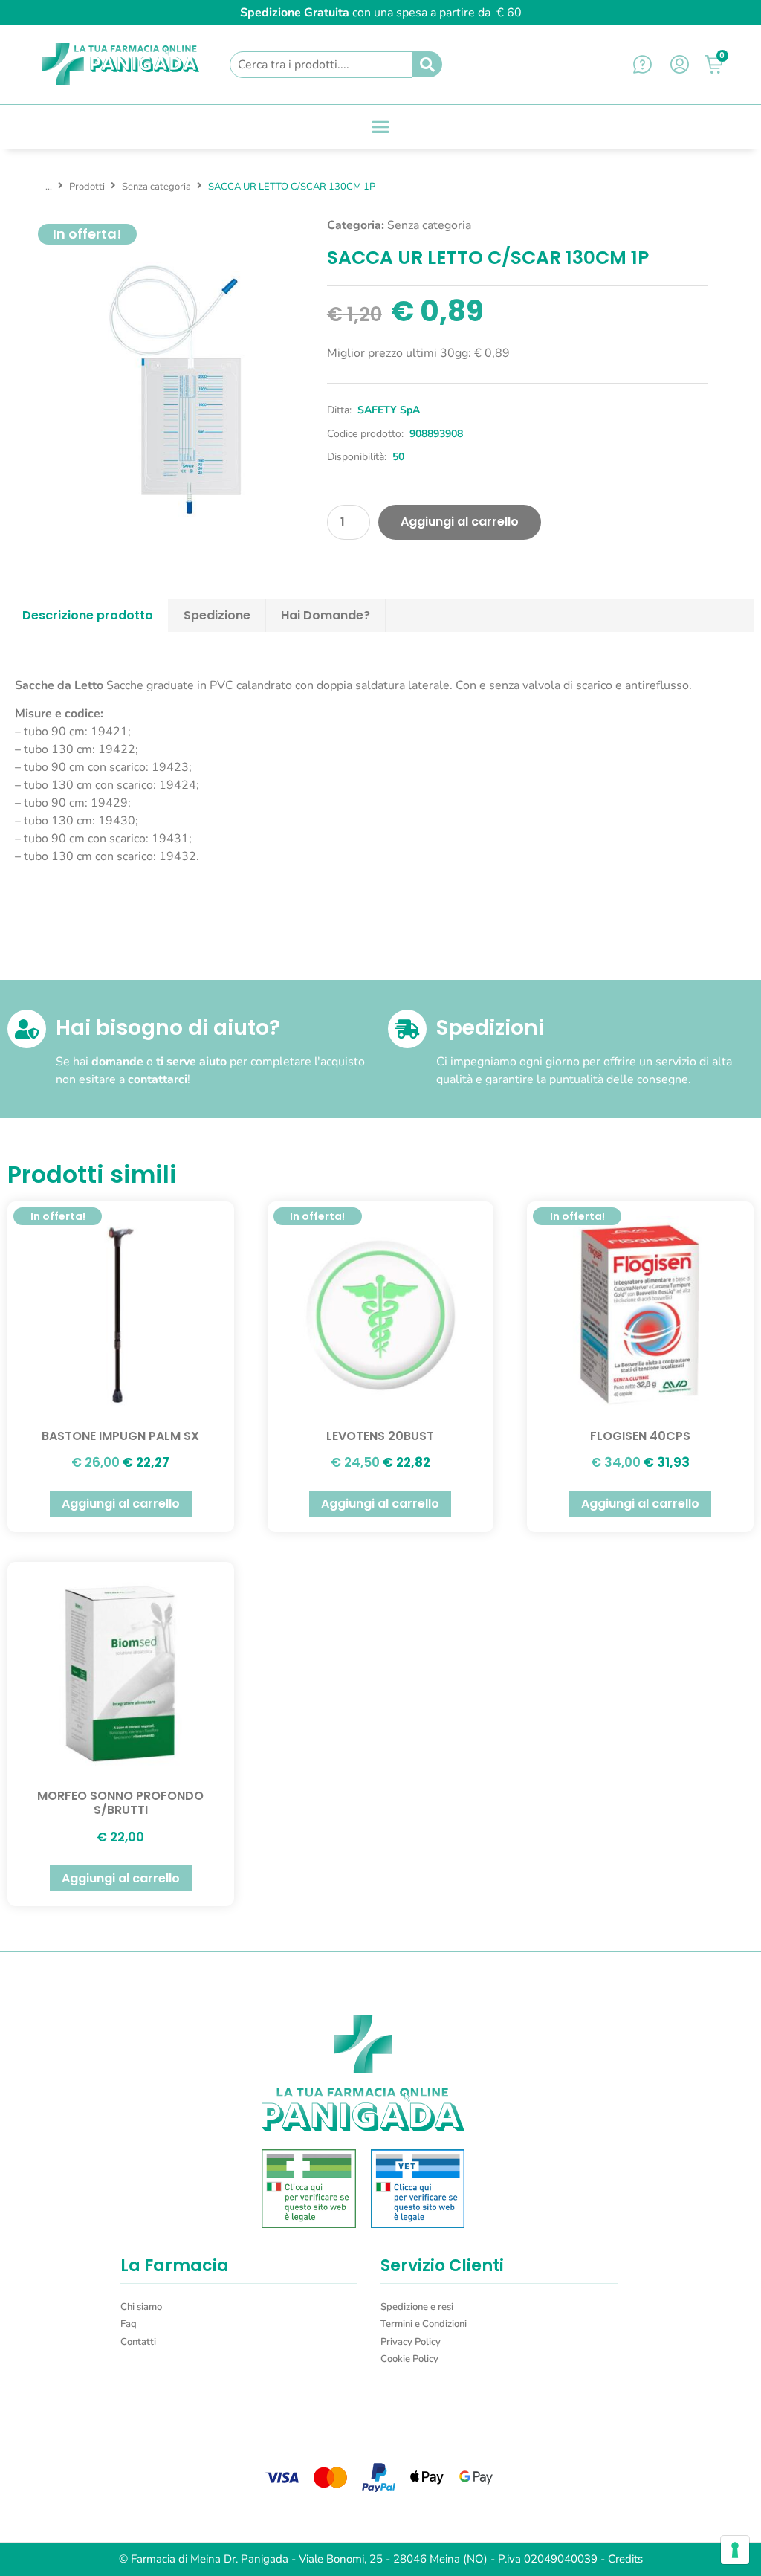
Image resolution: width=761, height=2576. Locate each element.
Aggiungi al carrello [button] (121, 1504)
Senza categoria (156, 187)
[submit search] (427, 65)
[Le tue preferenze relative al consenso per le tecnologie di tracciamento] (735, 2550)
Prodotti (87, 187)
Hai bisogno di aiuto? (168, 1028)
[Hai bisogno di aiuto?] (27, 1029)
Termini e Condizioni (424, 2324)
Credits (625, 2559)
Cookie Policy (409, 2359)
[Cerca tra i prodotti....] (321, 65)
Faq (129, 2324)
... (49, 187)
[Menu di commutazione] (380, 126)
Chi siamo (141, 2307)
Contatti (138, 2342)
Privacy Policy (411, 2342)
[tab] (88, 616)
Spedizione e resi (417, 2307)
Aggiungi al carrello (460, 522)
